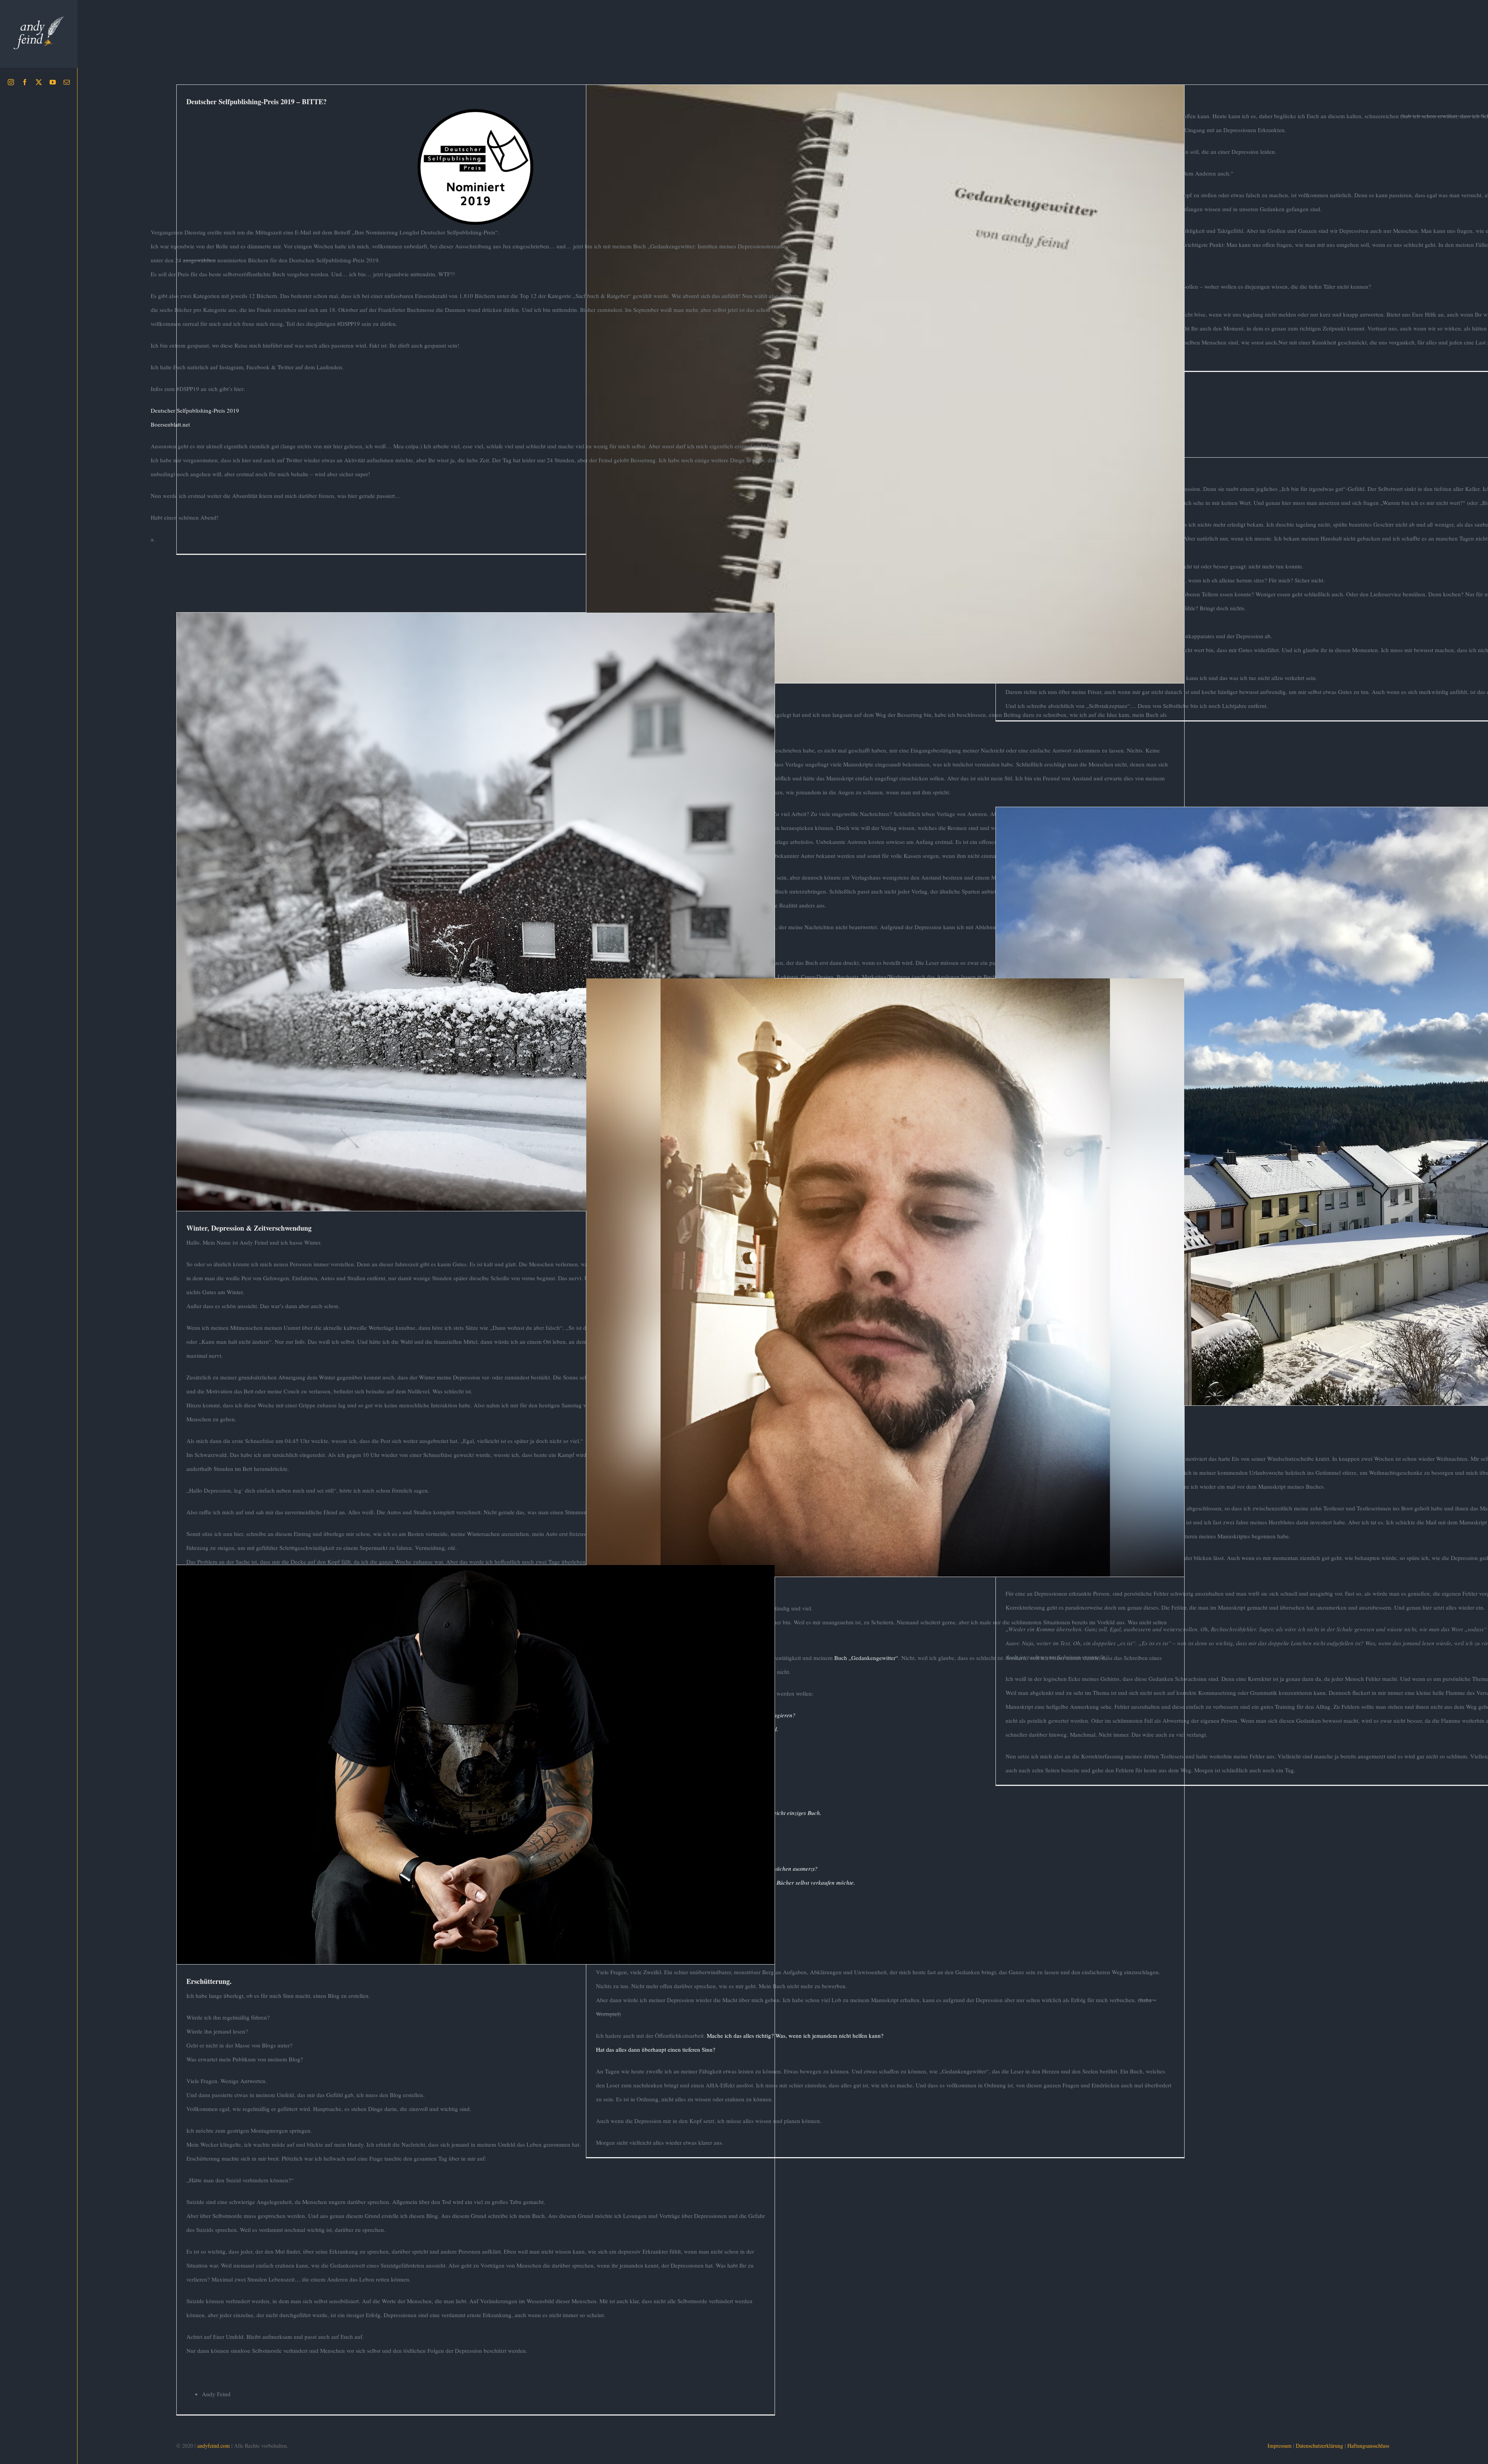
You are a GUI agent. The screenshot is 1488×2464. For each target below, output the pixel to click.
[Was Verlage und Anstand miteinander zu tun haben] (885, 384)
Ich (504, 931)
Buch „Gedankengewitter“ (866, 1658)
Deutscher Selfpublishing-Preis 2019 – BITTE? (257, 102)
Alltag (449, 931)
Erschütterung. (475, 1750)
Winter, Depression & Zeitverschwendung (475, 897)
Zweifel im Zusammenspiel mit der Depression (885, 1263)
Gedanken (891, 403)
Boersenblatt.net (170, 424)
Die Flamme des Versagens (1295, 1092)
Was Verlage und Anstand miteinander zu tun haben (885, 369)
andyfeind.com (214, 2446)
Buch (875, 403)
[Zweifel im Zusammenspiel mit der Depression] (885, 1277)
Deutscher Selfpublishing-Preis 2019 (195, 410)
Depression (468, 931)
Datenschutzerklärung (1319, 2446)
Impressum (1280, 2446)
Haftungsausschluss (1368, 2446)
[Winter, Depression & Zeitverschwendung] (476, 912)
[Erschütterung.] (476, 1765)
